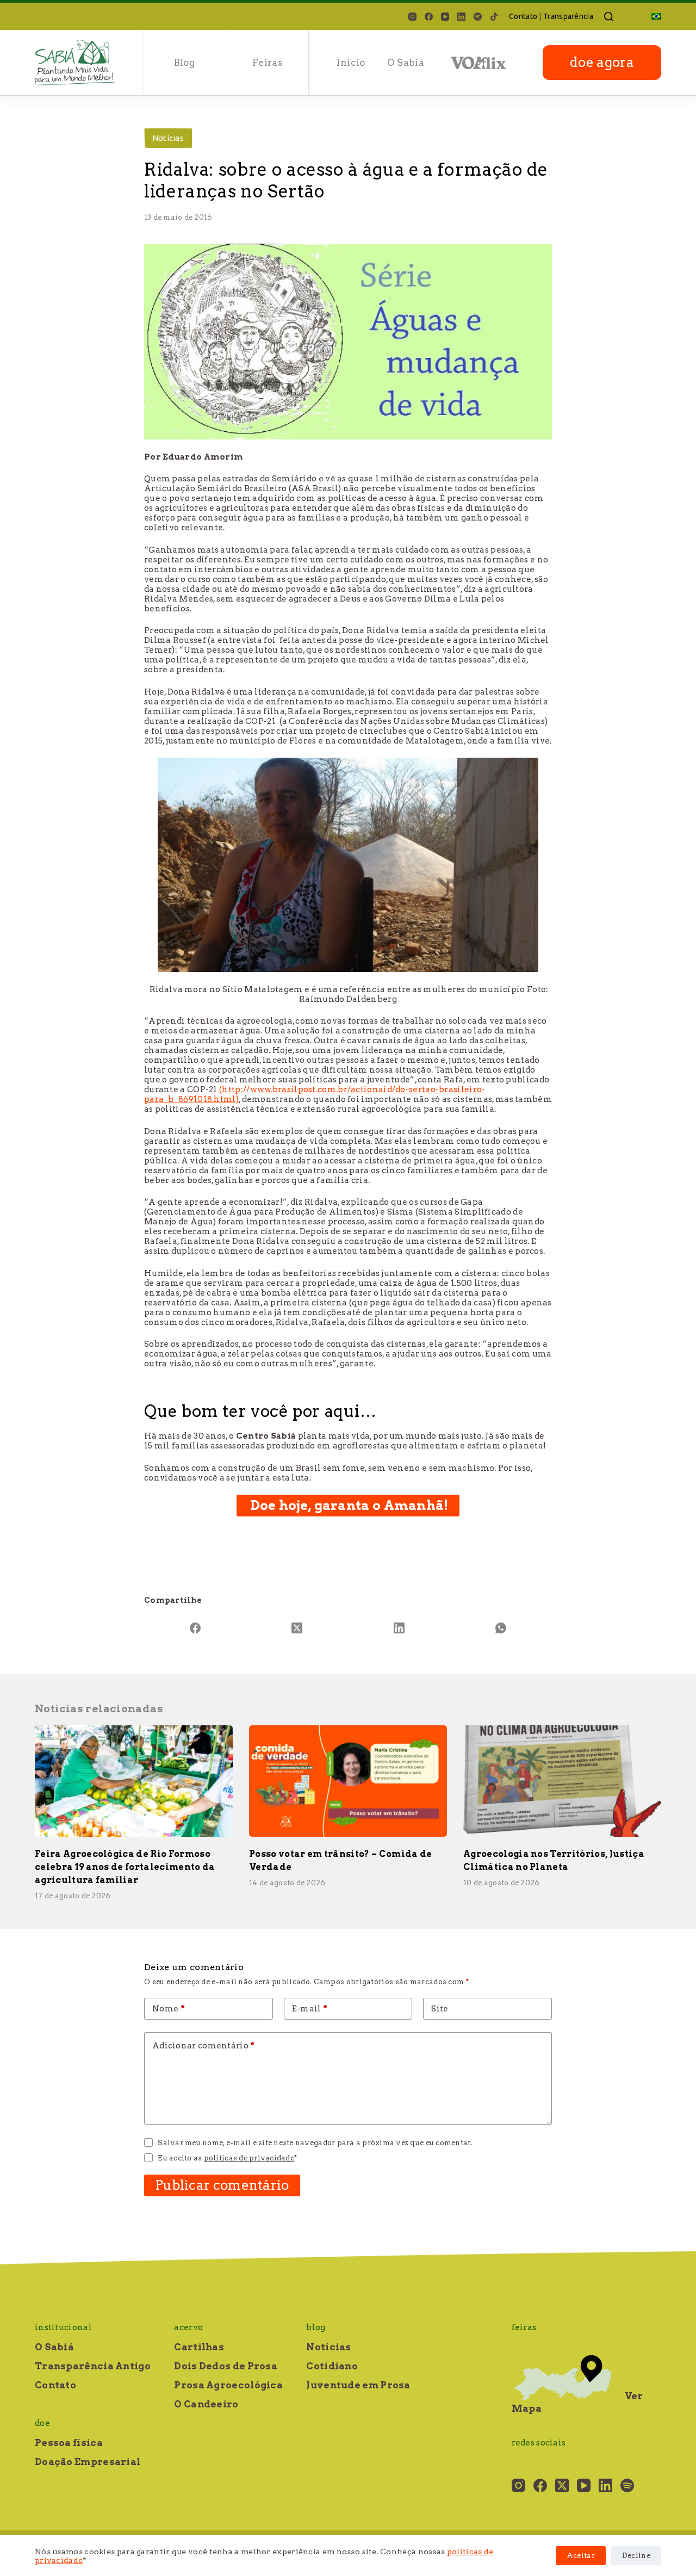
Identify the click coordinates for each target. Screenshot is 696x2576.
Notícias (168, 138)
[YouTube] (445, 17)
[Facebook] (429, 17)
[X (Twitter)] (297, 1628)
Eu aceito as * (227, 2158)
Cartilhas (199, 2347)
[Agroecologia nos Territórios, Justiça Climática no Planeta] (562, 1781)
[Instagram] (412, 17)
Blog (184, 63)
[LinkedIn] (461, 17)
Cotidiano (332, 2366)
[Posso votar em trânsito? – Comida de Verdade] (348, 1781)
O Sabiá (406, 63)
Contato (523, 16)
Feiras (268, 63)
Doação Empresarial (88, 2462)
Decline (636, 2556)
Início (351, 63)
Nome (169, 2009)
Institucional (63, 2327)
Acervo (188, 2327)
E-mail (310, 2009)
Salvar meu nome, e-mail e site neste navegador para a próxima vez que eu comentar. (315, 2143)
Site (440, 2009)
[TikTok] (494, 17)
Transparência (568, 16)
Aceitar (581, 2556)
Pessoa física (69, 2443)
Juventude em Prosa (358, 2385)
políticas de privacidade (249, 2158)
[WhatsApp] (501, 1628)
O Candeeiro (206, 2404)
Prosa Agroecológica (228, 2385)
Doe (42, 2423)
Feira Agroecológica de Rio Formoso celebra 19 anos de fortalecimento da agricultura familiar (125, 1867)
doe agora (602, 62)
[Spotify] (478, 17)
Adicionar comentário (204, 2046)
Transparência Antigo (93, 2366)
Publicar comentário (222, 2185)
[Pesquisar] (609, 17)
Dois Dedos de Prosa (226, 2366)
